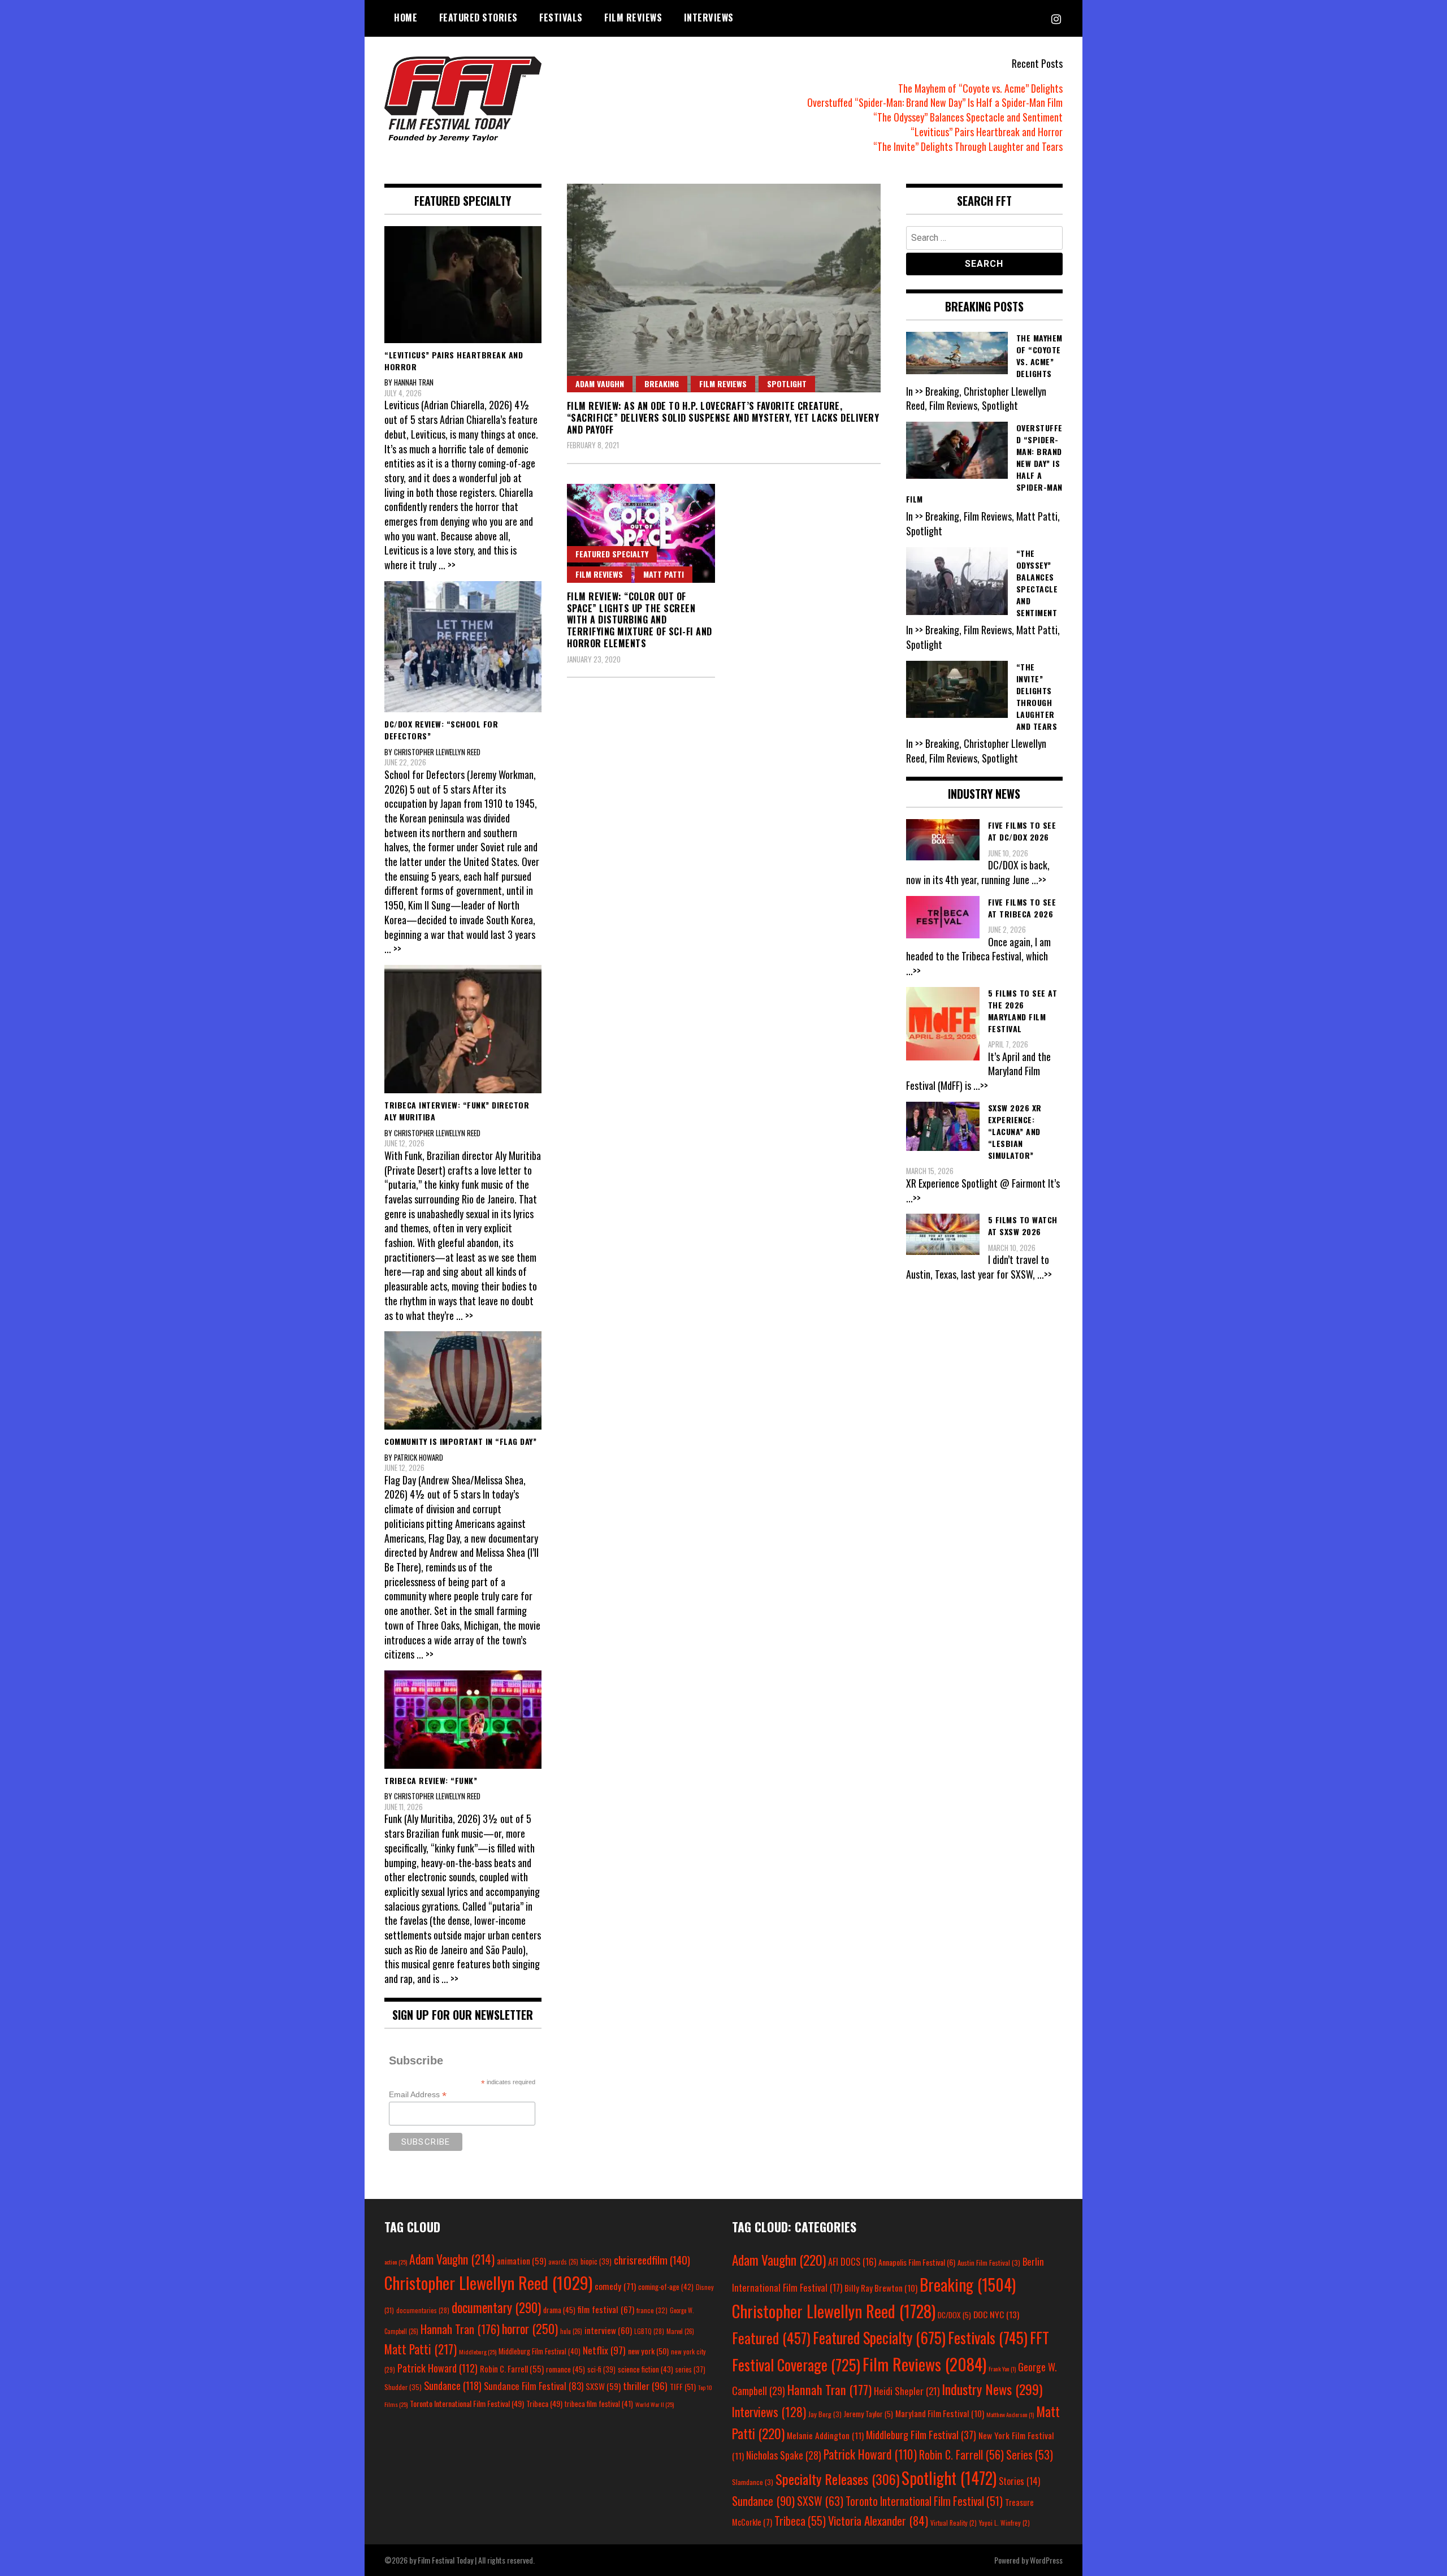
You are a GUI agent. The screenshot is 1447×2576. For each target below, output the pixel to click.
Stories (1019, 2481)
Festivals (561, 18)
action (396, 2262)
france (652, 2310)
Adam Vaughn (600, 384)
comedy (615, 2286)
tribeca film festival (599, 2404)
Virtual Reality (954, 2523)
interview (608, 2330)
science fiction (645, 2369)
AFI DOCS (852, 2261)
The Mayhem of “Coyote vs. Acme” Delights (980, 88)
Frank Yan (1002, 2369)
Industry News (992, 2389)
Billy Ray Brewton (881, 2288)
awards (563, 2262)
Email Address (418, 2095)
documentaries (423, 2310)
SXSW (603, 2386)
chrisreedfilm (652, 2260)
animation (521, 2261)
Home (406, 18)
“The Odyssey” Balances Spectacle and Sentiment (968, 117)
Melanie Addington (825, 2435)
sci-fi (601, 2369)
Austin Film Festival (989, 2263)
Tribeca (544, 2403)
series (690, 2369)
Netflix (604, 2350)
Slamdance (753, 2482)
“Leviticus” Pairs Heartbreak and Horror (987, 132)
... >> (447, 565)
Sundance (453, 2385)
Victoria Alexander (878, 2520)
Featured (771, 2338)
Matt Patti (664, 574)
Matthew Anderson (1010, 2414)
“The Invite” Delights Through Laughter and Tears (968, 146)
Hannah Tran (460, 2329)
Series (1030, 2455)
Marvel (680, 2331)
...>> (1039, 880)
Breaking (662, 384)
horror (530, 2328)
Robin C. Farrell (512, 2369)
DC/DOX (954, 2315)
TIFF (683, 2386)
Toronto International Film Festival (467, 2403)
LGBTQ (649, 2331)
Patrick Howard (437, 2368)
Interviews (709, 18)
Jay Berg (825, 2414)
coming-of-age (666, 2287)
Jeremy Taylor (868, 2414)
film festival (606, 2309)
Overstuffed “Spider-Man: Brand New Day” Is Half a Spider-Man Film (935, 102)
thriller (645, 2385)
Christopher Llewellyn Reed (488, 2282)
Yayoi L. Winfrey (1004, 2523)
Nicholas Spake (784, 2455)
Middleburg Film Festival (540, 2351)
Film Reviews (633, 18)
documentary (496, 2307)
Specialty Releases (837, 2479)
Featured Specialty (612, 554)
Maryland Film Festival (940, 2413)
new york (648, 2351)
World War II (655, 2404)
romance (566, 2369)
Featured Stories (478, 18)
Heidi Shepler (907, 2391)
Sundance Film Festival (534, 2386)
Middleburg (478, 2352)
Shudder (403, 2387)
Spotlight (787, 384)
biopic (596, 2261)
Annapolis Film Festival (917, 2262)
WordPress (1046, 2560)
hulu (571, 2331)
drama (559, 2310)
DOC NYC (996, 2314)
